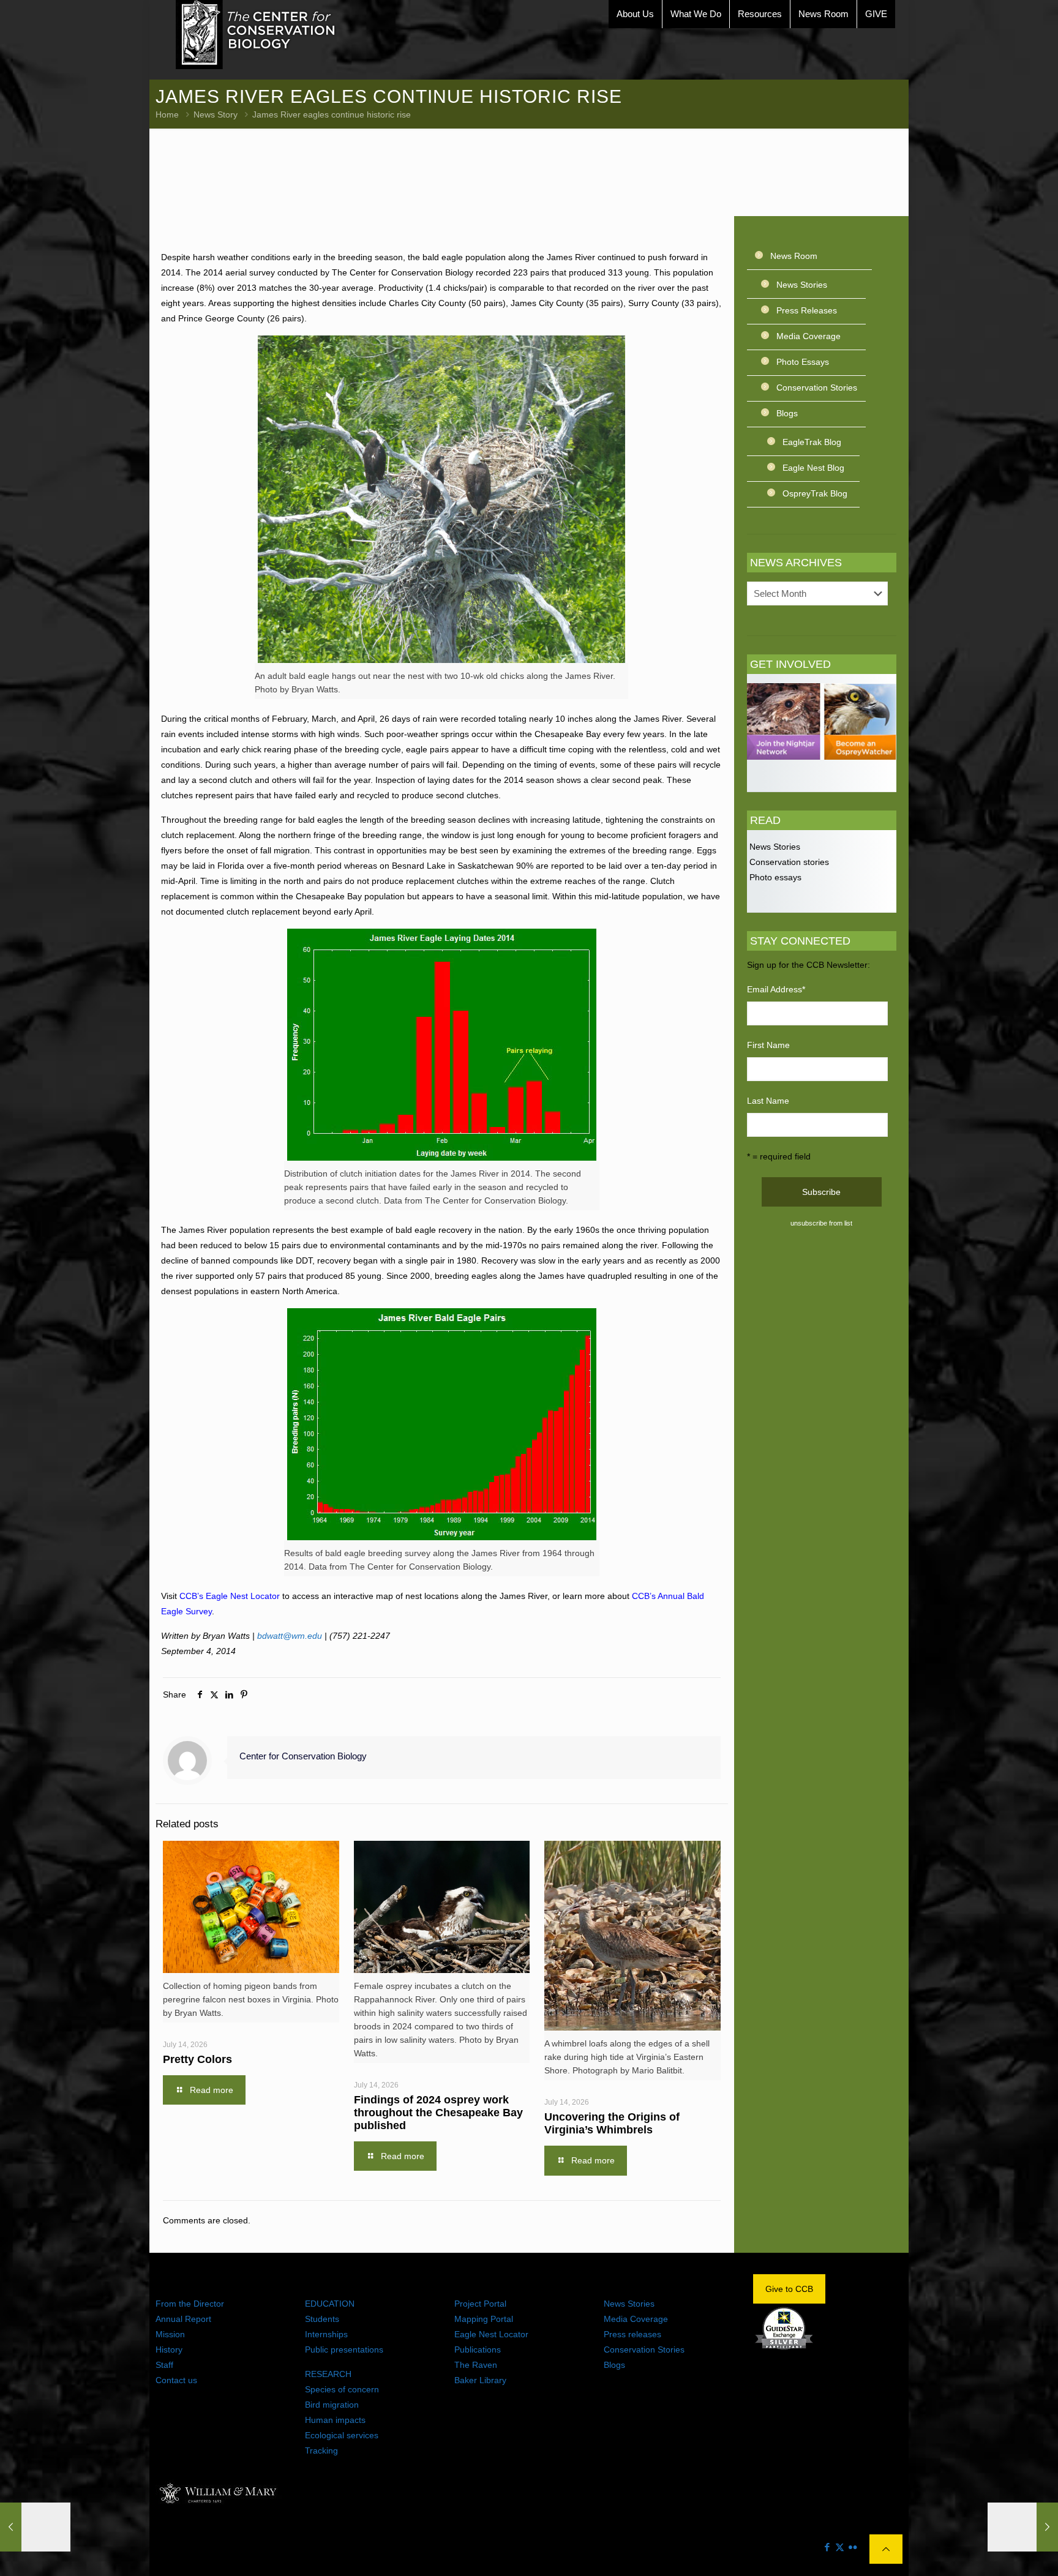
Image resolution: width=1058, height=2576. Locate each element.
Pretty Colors (197, 2059)
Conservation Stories (817, 388)
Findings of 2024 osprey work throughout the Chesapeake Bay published (438, 2113)
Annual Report (183, 2319)
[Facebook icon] (827, 2547)
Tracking (321, 2451)
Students (322, 2319)
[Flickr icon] (853, 2547)
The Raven (476, 2365)
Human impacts (335, 2420)
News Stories (802, 285)
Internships (326, 2334)
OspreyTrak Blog (815, 493)
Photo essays (774, 877)
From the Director (190, 2304)
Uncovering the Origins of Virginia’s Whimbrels (612, 2123)
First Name (768, 1045)
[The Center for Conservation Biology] (256, 35)
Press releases (632, 2334)
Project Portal (480, 2304)
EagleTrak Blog (812, 442)
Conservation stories (788, 862)
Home (167, 114)
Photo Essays (803, 362)
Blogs (787, 413)
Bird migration (332, 2405)
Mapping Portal (484, 2319)
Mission (170, 2334)
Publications (478, 2349)
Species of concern (342, 2389)
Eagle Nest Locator (491, 2334)
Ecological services (342, 2435)
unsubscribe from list (821, 1223)
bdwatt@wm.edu (290, 1636)
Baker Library (480, 2380)
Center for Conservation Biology (303, 1756)
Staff (164, 2365)
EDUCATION (330, 2304)
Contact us (176, 2380)
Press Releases (807, 310)
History (169, 2349)
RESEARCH (328, 2374)
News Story (216, 114)
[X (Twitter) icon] (840, 2547)
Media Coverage (809, 336)
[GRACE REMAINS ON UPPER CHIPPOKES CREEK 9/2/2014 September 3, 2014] (35, 2527)
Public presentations (344, 2349)
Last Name (768, 1101)
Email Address (776, 989)
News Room (794, 256)
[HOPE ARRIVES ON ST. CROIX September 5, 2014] (1023, 2527)
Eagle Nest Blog (813, 468)
